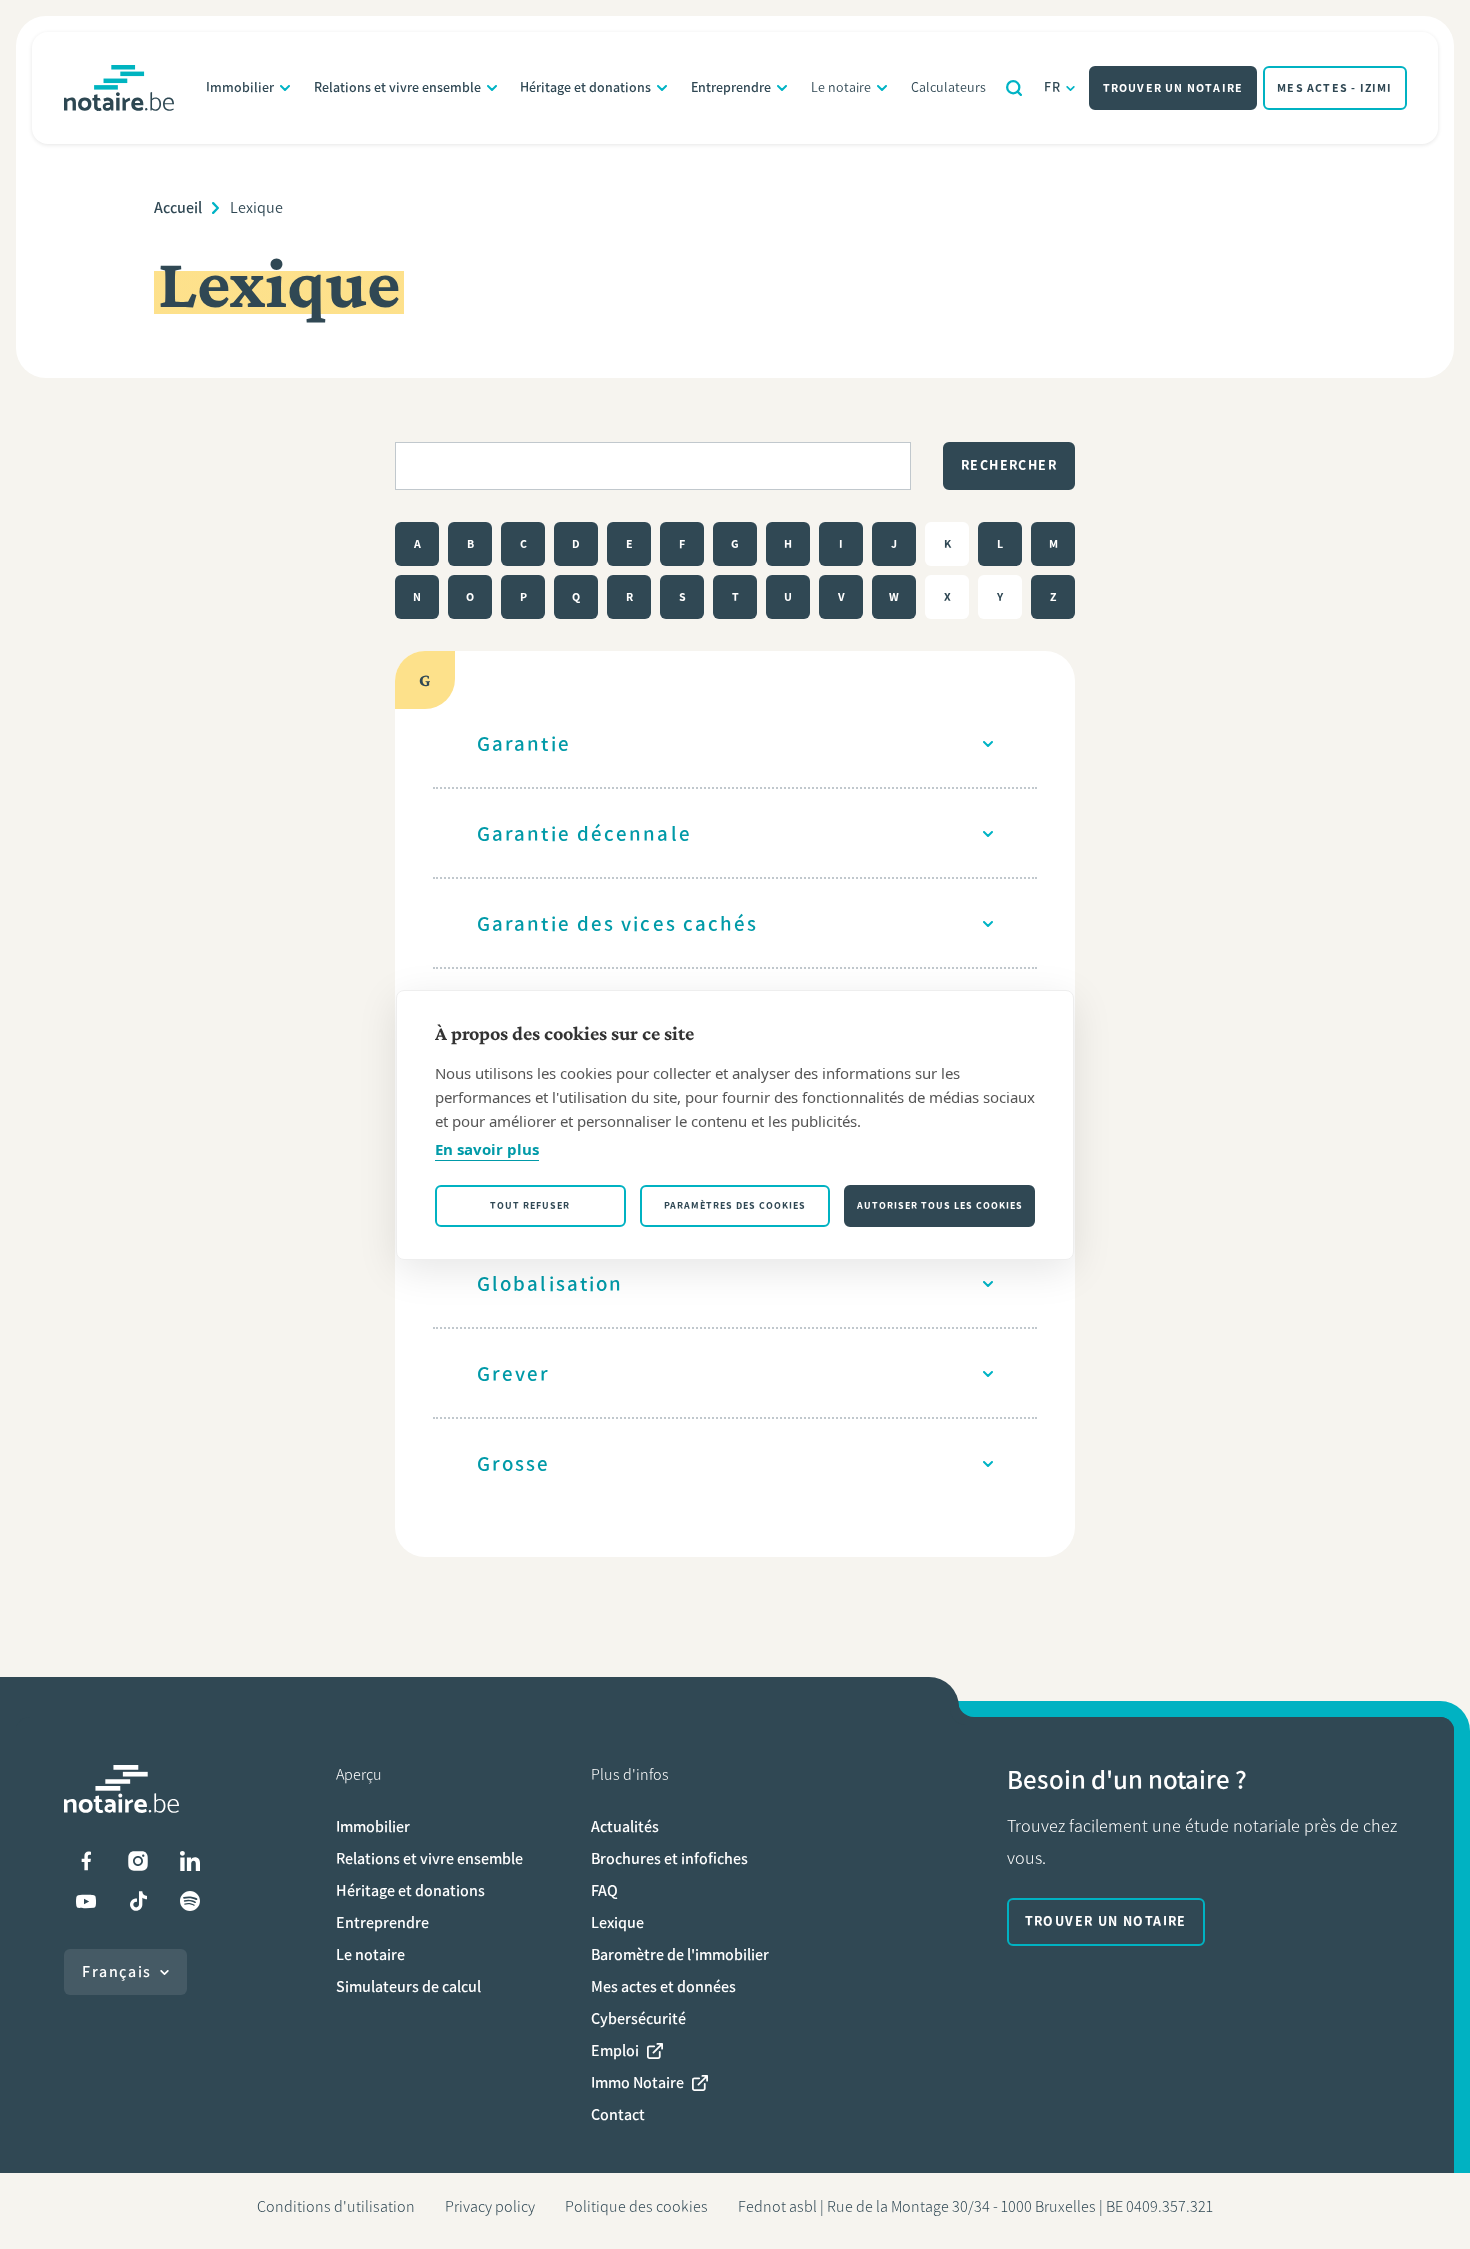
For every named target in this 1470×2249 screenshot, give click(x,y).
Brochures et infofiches (669, 1858)
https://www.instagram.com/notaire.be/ (138, 1861)
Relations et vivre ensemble (397, 87)
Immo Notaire (637, 2082)
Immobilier (240, 87)
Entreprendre (731, 87)
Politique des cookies (636, 2206)
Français (117, 1971)
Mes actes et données (663, 1986)
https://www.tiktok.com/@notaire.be (138, 1901)
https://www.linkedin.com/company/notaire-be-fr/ (190, 1861)
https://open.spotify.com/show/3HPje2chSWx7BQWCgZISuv (190, 1901)
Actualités (625, 1826)
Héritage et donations (585, 87)
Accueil (178, 207)
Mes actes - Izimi (1334, 88)
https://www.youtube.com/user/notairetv (86, 1901)
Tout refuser (530, 1205)
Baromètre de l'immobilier (680, 1954)
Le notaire (841, 87)
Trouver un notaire (1173, 88)
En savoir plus (487, 1149)
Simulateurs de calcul (408, 1986)
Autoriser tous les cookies (940, 1205)
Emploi (615, 2050)
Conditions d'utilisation (336, 2206)
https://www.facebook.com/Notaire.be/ (86, 1861)
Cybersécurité (638, 2018)
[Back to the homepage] (119, 88)
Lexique (617, 1922)
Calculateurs (948, 87)
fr (1053, 87)
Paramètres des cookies (735, 1205)
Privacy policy (490, 2206)
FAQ (604, 1890)
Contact (618, 2114)
